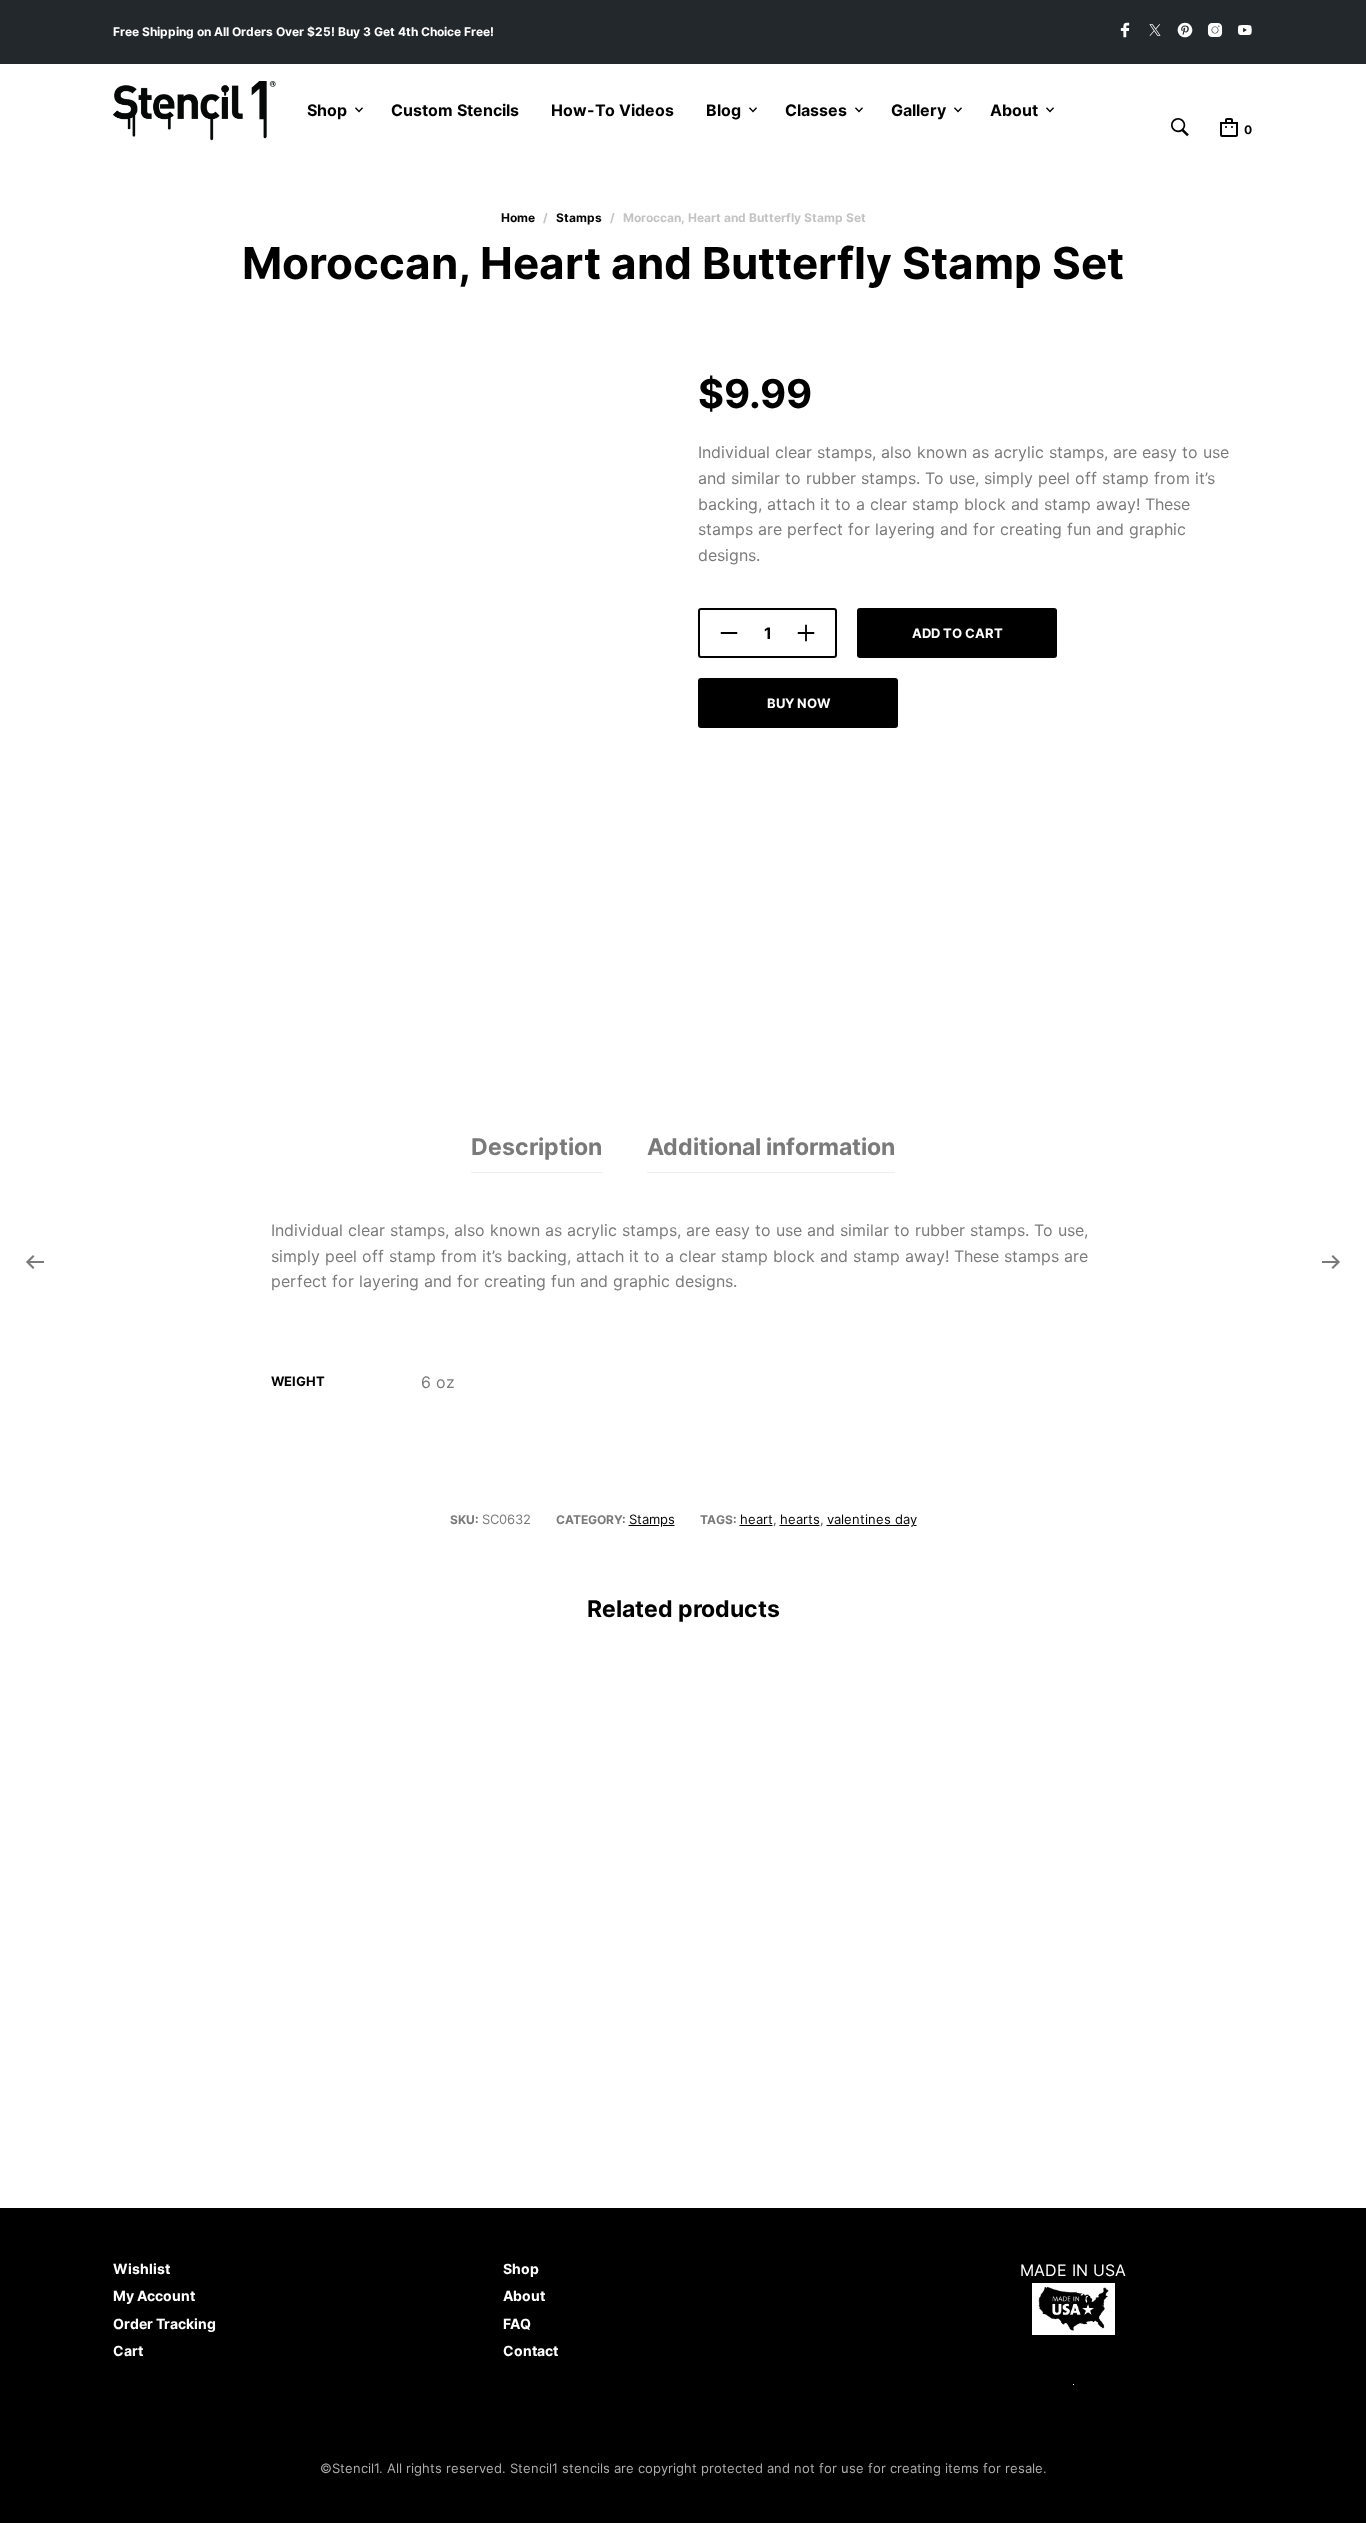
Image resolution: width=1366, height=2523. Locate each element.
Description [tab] (536, 1147)
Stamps (579, 217)
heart (756, 1519)
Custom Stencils (455, 110)
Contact (530, 2350)
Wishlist (141, 2268)
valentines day (872, 1519)
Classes (816, 110)
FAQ (517, 2323)
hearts (800, 1519)
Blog (723, 110)
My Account (154, 2295)
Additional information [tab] (771, 1147)
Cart (128, 2350)
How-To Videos (612, 110)
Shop (327, 110)
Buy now (798, 703)
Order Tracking (164, 2323)
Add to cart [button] (173, 2041)
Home (518, 217)
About (1014, 110)
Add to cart (957, 633)
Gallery (918, 110)
